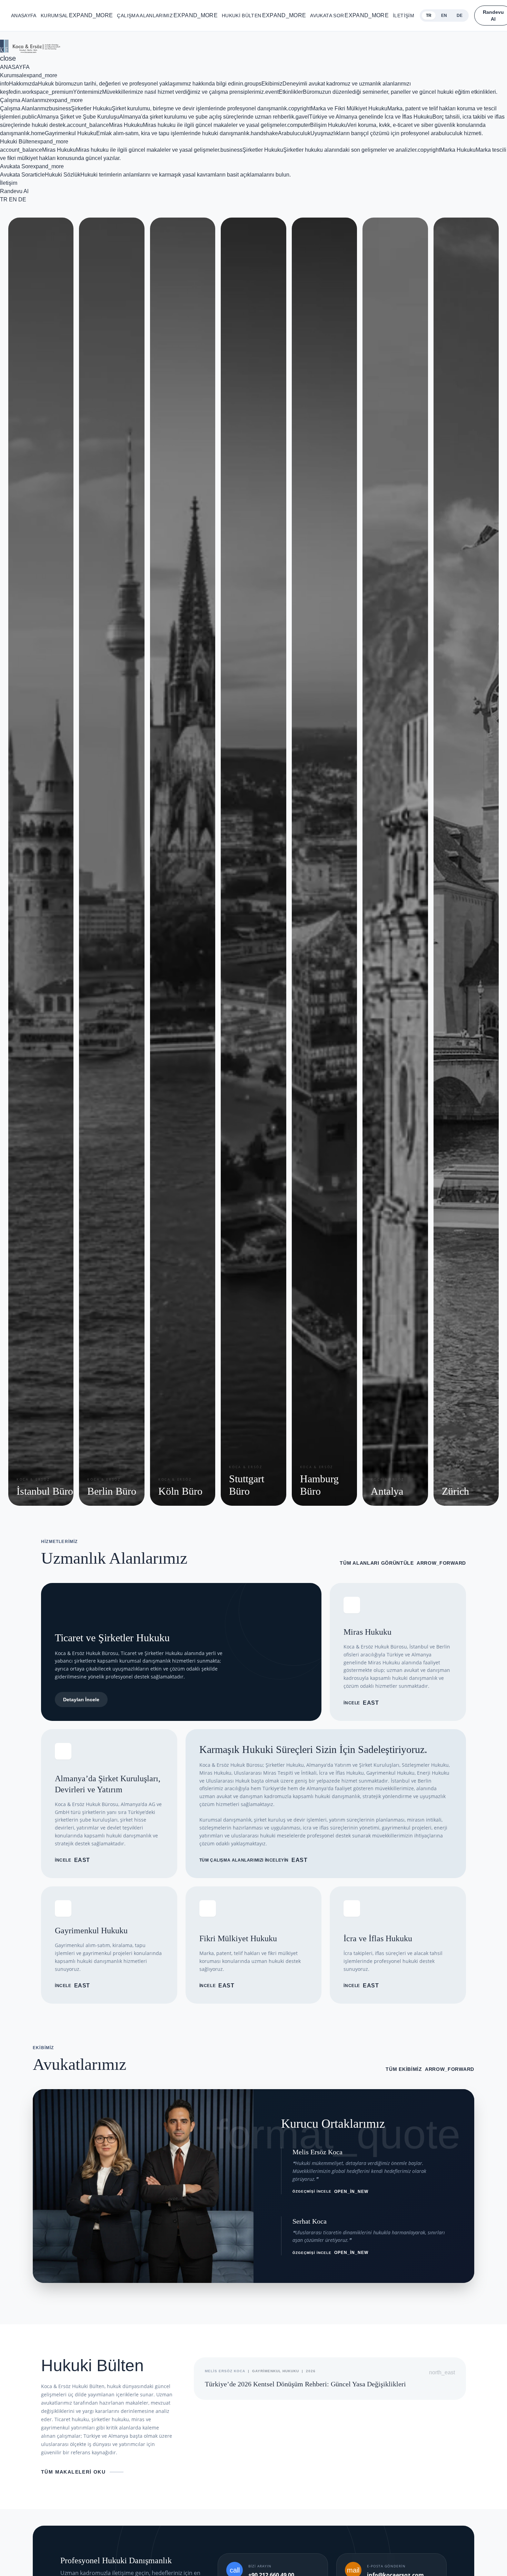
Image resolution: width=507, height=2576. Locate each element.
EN (13, 199)
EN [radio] (444, 16)
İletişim (404, 16)
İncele (361, 1703)
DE (22, 199)
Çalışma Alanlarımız (167, 15)
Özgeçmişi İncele (330, 2192)
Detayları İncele (81, 1700)
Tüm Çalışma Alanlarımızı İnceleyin (254, 1860)
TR (4, 199)
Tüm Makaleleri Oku (73, 2472)
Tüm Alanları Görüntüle (403, 1563)
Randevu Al (14, 191)
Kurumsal (77, 15)
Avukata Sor (349, 15)
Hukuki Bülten (264, 15)
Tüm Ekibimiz (430, 2069)
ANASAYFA (24, 16)
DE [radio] (460, 16)
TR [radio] (429, 16)
